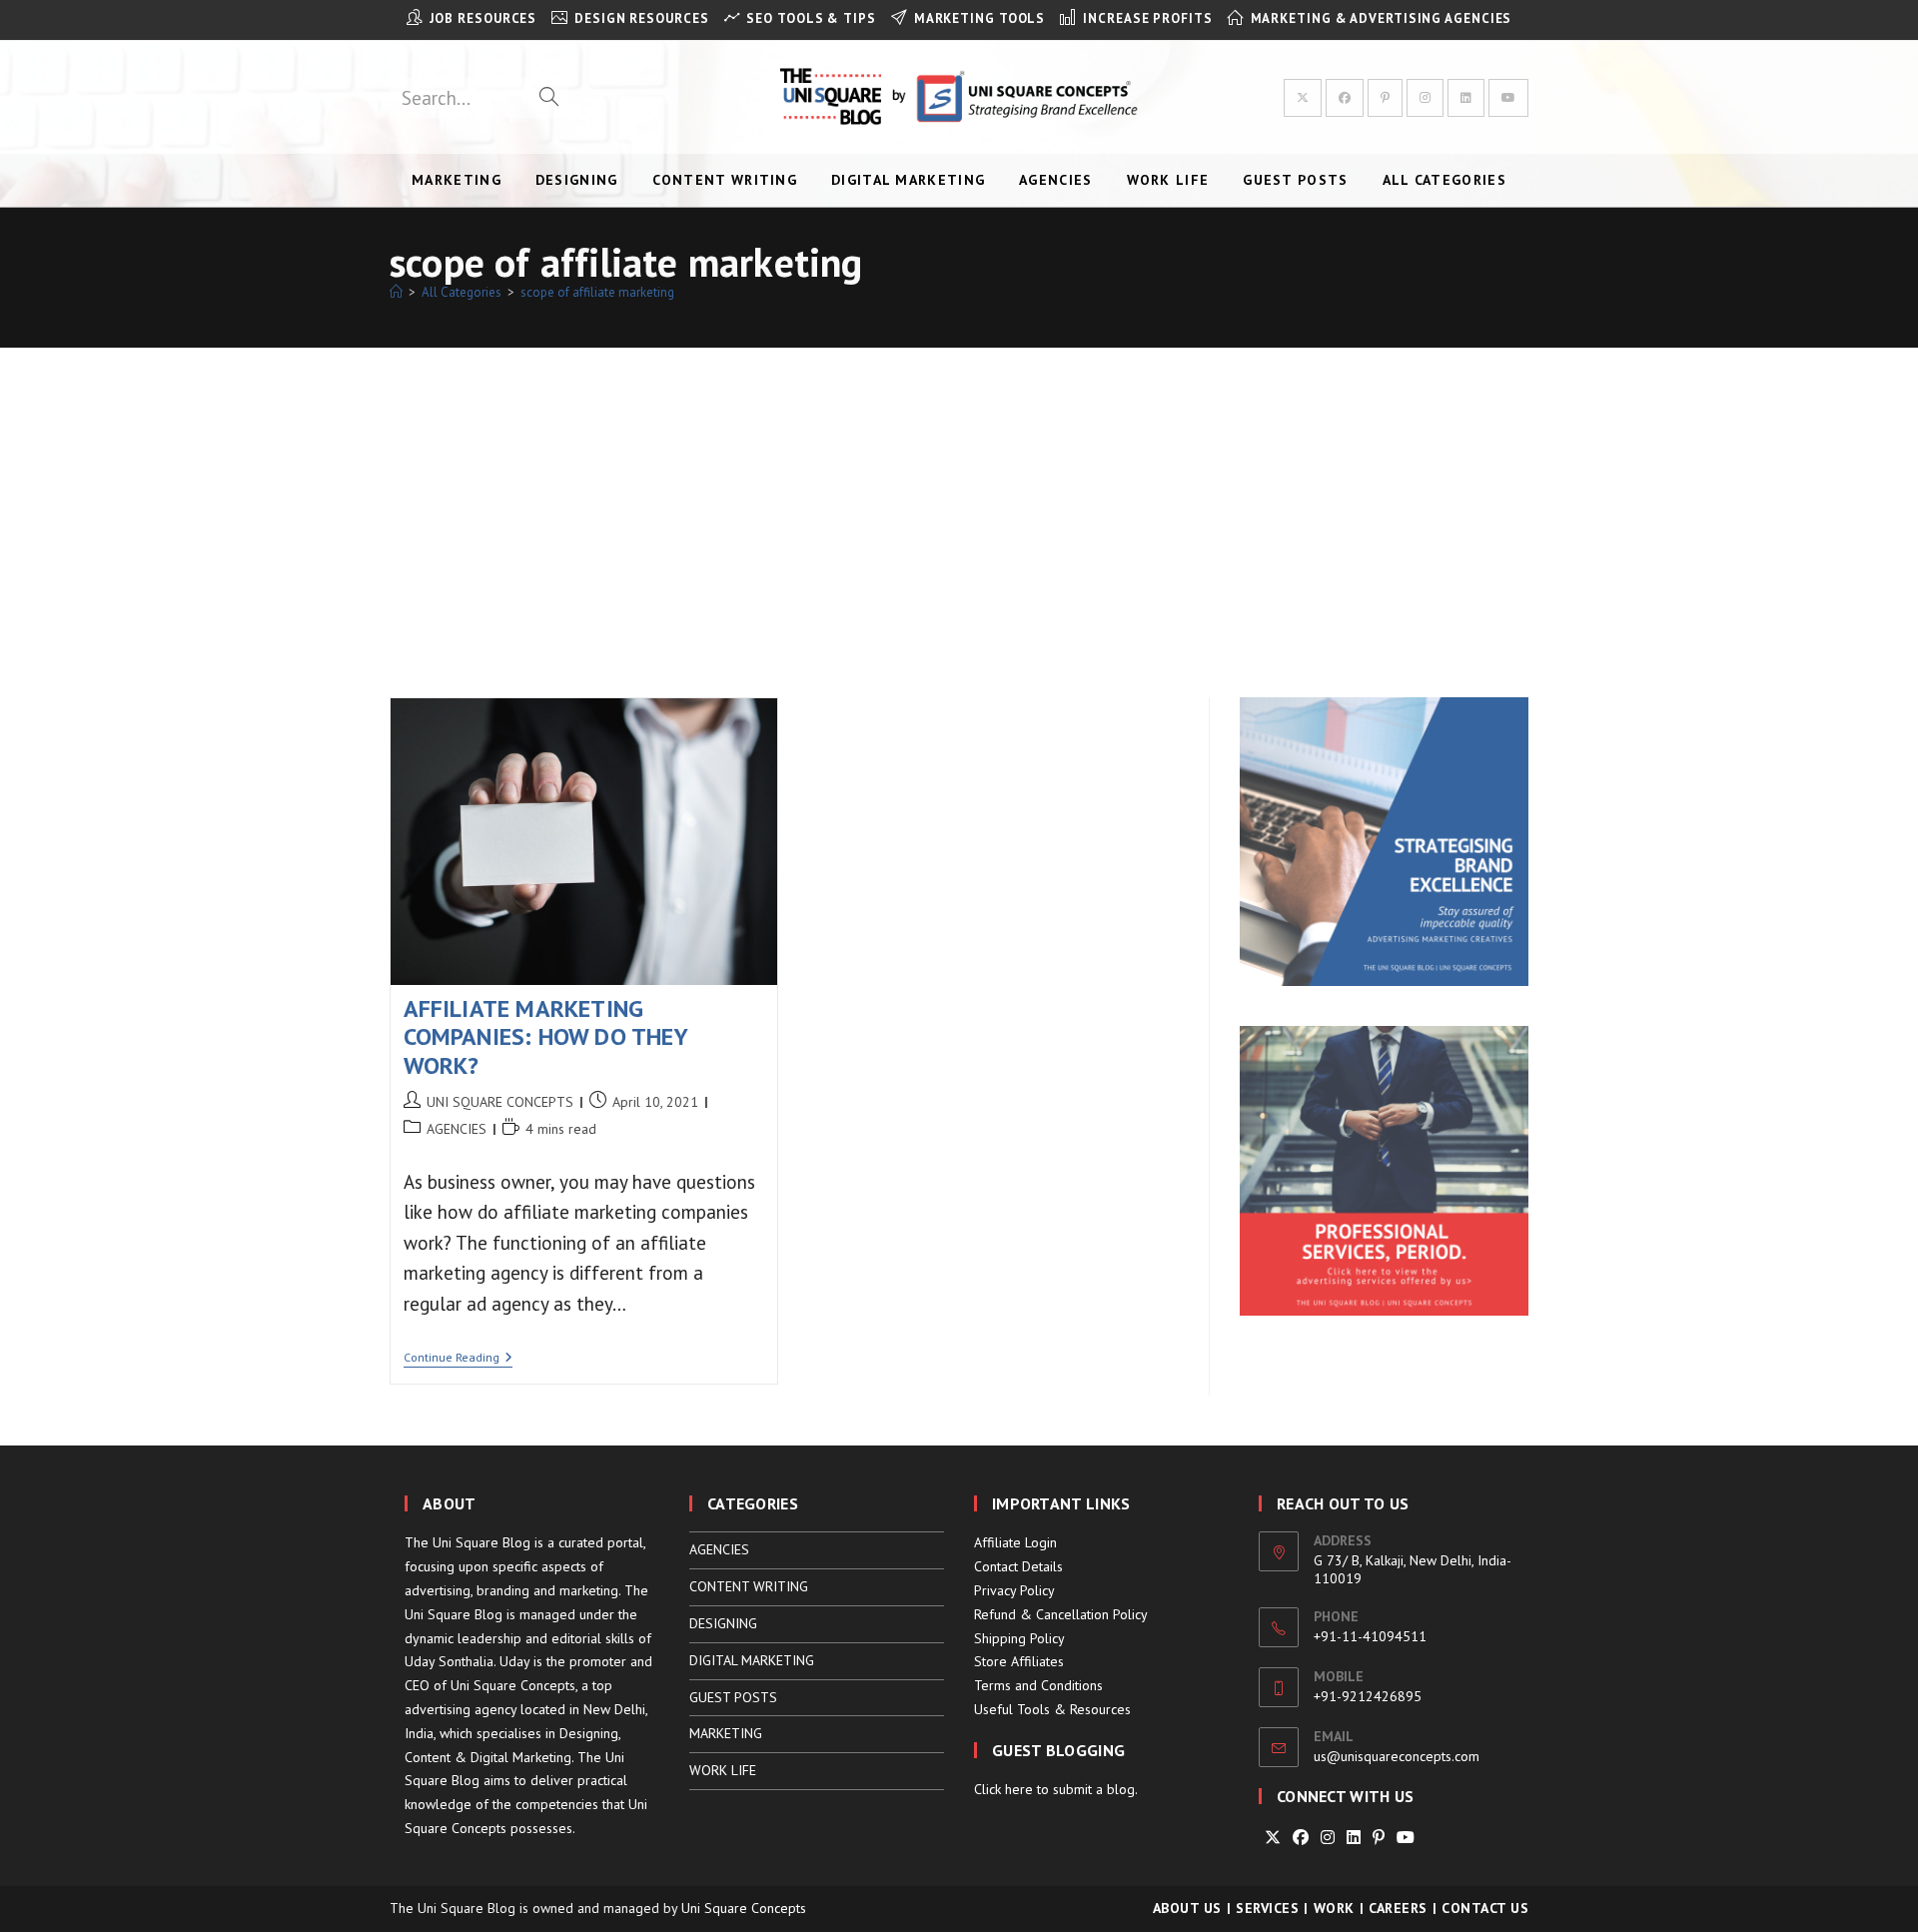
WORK (1334, 1908)
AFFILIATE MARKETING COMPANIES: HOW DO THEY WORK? (545, 1037)
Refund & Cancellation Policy (1061, 1614)
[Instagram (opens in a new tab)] (1425, 98)
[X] (1273, 1838)
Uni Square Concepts (744, 1908)
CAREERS (1398, 1908)
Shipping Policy (1019, 1638)
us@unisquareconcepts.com (1397, 1756)
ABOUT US (1187, 1908)
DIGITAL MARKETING (752, 1660)
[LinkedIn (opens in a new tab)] (1466, 98)
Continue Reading (458, 1359)
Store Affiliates (1019, 1661)
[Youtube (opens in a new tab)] (1508, 98)
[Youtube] (1406, 1838)
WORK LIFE (723, 1770)
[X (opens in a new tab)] (1303, 98)
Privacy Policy (1014, 1590)
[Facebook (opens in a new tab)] (1345, 98)
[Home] (396, 292)
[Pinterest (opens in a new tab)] (1385, 98)
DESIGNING (723, 1623)
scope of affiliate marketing (597, 292)
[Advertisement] (959, 497)
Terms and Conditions (1038, 1685)
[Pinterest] (1379, 1838)
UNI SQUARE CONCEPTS (500, 1102)
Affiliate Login (1015, 1542)
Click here (1003, 1789)
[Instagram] (1328, 1838)
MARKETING (726, 1733)
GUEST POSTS (733, 1697)
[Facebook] (1301, 1838)
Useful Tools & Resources (1052, 1709)
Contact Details (1018, 1566)
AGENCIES (457, 1129)
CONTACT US (1485, 1908)
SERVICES (1267, 1908)
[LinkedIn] (1354, 1838)
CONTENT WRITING (749, 1586)
